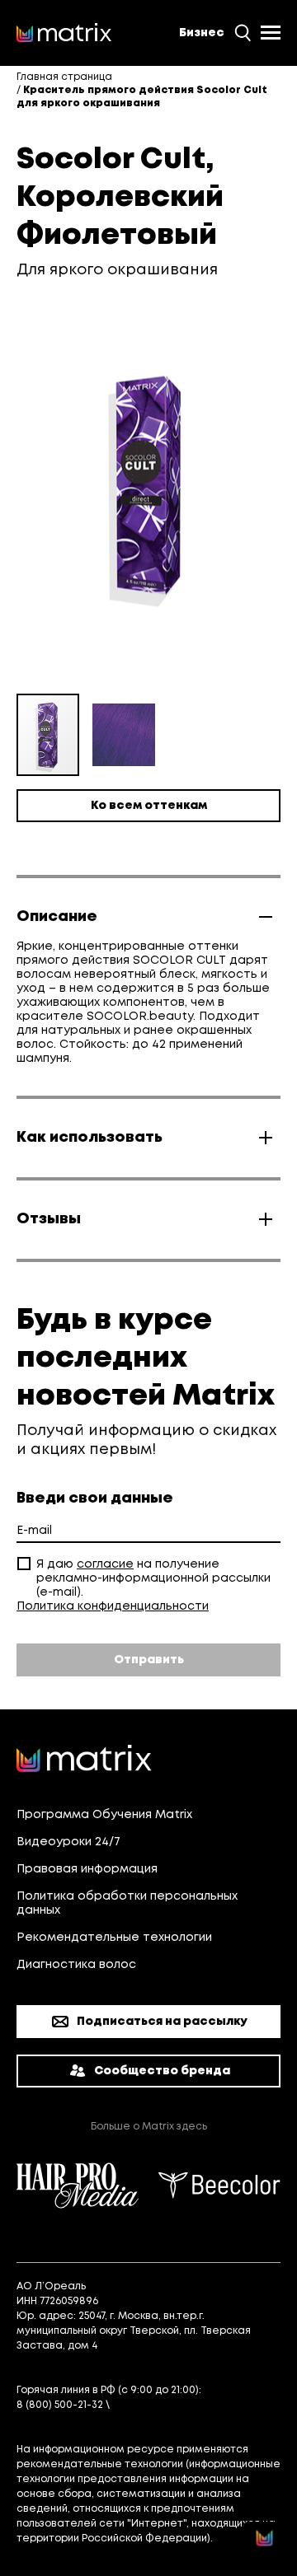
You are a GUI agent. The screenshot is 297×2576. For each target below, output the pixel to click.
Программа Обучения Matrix (104, 1815)
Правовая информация (87, 1869)
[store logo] (64, 33)
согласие (105, 1564)
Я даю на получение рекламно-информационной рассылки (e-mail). (153, 1578)
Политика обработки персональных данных (127, 1903)
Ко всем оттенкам (149, 806)
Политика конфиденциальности (113, 1606)
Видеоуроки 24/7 (68, 1842)
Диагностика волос (76, 1965)
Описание (57, 917)
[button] (124, 735)
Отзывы (49, 1219)
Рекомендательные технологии (114, 1938)
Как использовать (90, 1138)
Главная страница (64, 77)
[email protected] (158, 2405)
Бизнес (202, 33)
